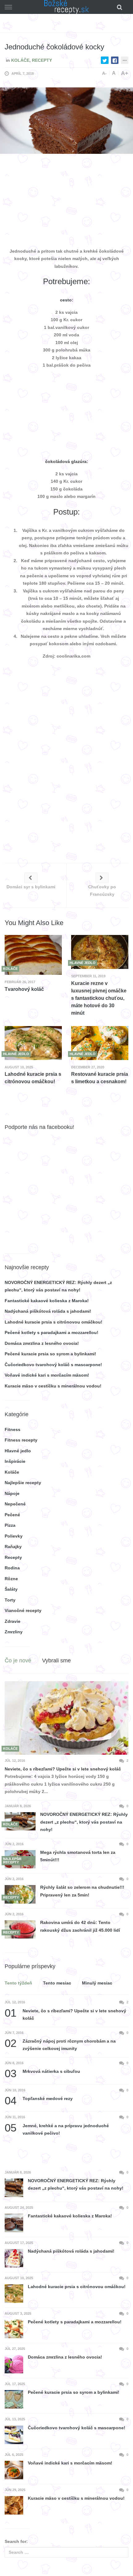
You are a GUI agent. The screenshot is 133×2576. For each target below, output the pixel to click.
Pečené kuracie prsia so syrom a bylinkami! (50, 1354)
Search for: (16, 2541)
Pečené (12, 1515)
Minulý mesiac (97, 1983)
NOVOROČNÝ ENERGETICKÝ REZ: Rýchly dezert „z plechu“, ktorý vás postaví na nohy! (84, 1822)
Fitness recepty (21, 1440)
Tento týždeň (18, 1983)
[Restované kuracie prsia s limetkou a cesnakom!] (100, 1043)
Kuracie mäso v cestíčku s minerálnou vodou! (53, 1386)
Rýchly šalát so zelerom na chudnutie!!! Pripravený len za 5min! (82, 1891)
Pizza (10, 1525)
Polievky (14, 1536)
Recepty (42, 60)
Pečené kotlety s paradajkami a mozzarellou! (51, 1332)
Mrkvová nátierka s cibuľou (42, 2071)
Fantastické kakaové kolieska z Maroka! (47, 1301)
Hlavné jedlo (18, 1451)
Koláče (20, 60)
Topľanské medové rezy (39, 2099)
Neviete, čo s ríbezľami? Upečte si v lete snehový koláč (63, 1769)
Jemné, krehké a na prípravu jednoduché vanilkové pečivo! (57, 2129)
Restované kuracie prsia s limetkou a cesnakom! (100, 1078)
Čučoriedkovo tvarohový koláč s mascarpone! (53, 1365)
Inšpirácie (15, 1461)
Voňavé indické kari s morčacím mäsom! (47, 1375)
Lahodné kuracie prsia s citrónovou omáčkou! (33, 1078)
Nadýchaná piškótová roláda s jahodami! (48, 1311)
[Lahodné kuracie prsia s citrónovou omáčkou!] (33, 1043)
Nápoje (12, 1493)
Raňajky (13, 1547)
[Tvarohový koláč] (33, 955)
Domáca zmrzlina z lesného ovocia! (42, 1343)
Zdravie (13, 1621)
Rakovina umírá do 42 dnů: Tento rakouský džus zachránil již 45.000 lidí (80, 1926)
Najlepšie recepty (23, 1483)
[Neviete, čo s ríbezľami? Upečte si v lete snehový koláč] (66, 1718)
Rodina (12, 1568)
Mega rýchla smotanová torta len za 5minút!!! (78, 1856)
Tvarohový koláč (24, 989)
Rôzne (11, 1579)
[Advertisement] (66, 202)
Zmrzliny (14, 1632)
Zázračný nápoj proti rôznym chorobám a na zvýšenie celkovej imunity (60, 2044)
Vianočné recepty (23, 1610)
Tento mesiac (57, 1983)
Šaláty (11, 1589)
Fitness (13, 1429)
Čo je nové (18, 1661)
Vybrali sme (56, 1661)
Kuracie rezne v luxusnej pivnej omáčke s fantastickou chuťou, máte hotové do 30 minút (99, 998)
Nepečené (15, 1504)
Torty (10, 1600)
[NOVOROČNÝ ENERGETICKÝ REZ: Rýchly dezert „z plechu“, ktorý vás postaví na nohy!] (20, 1821)
